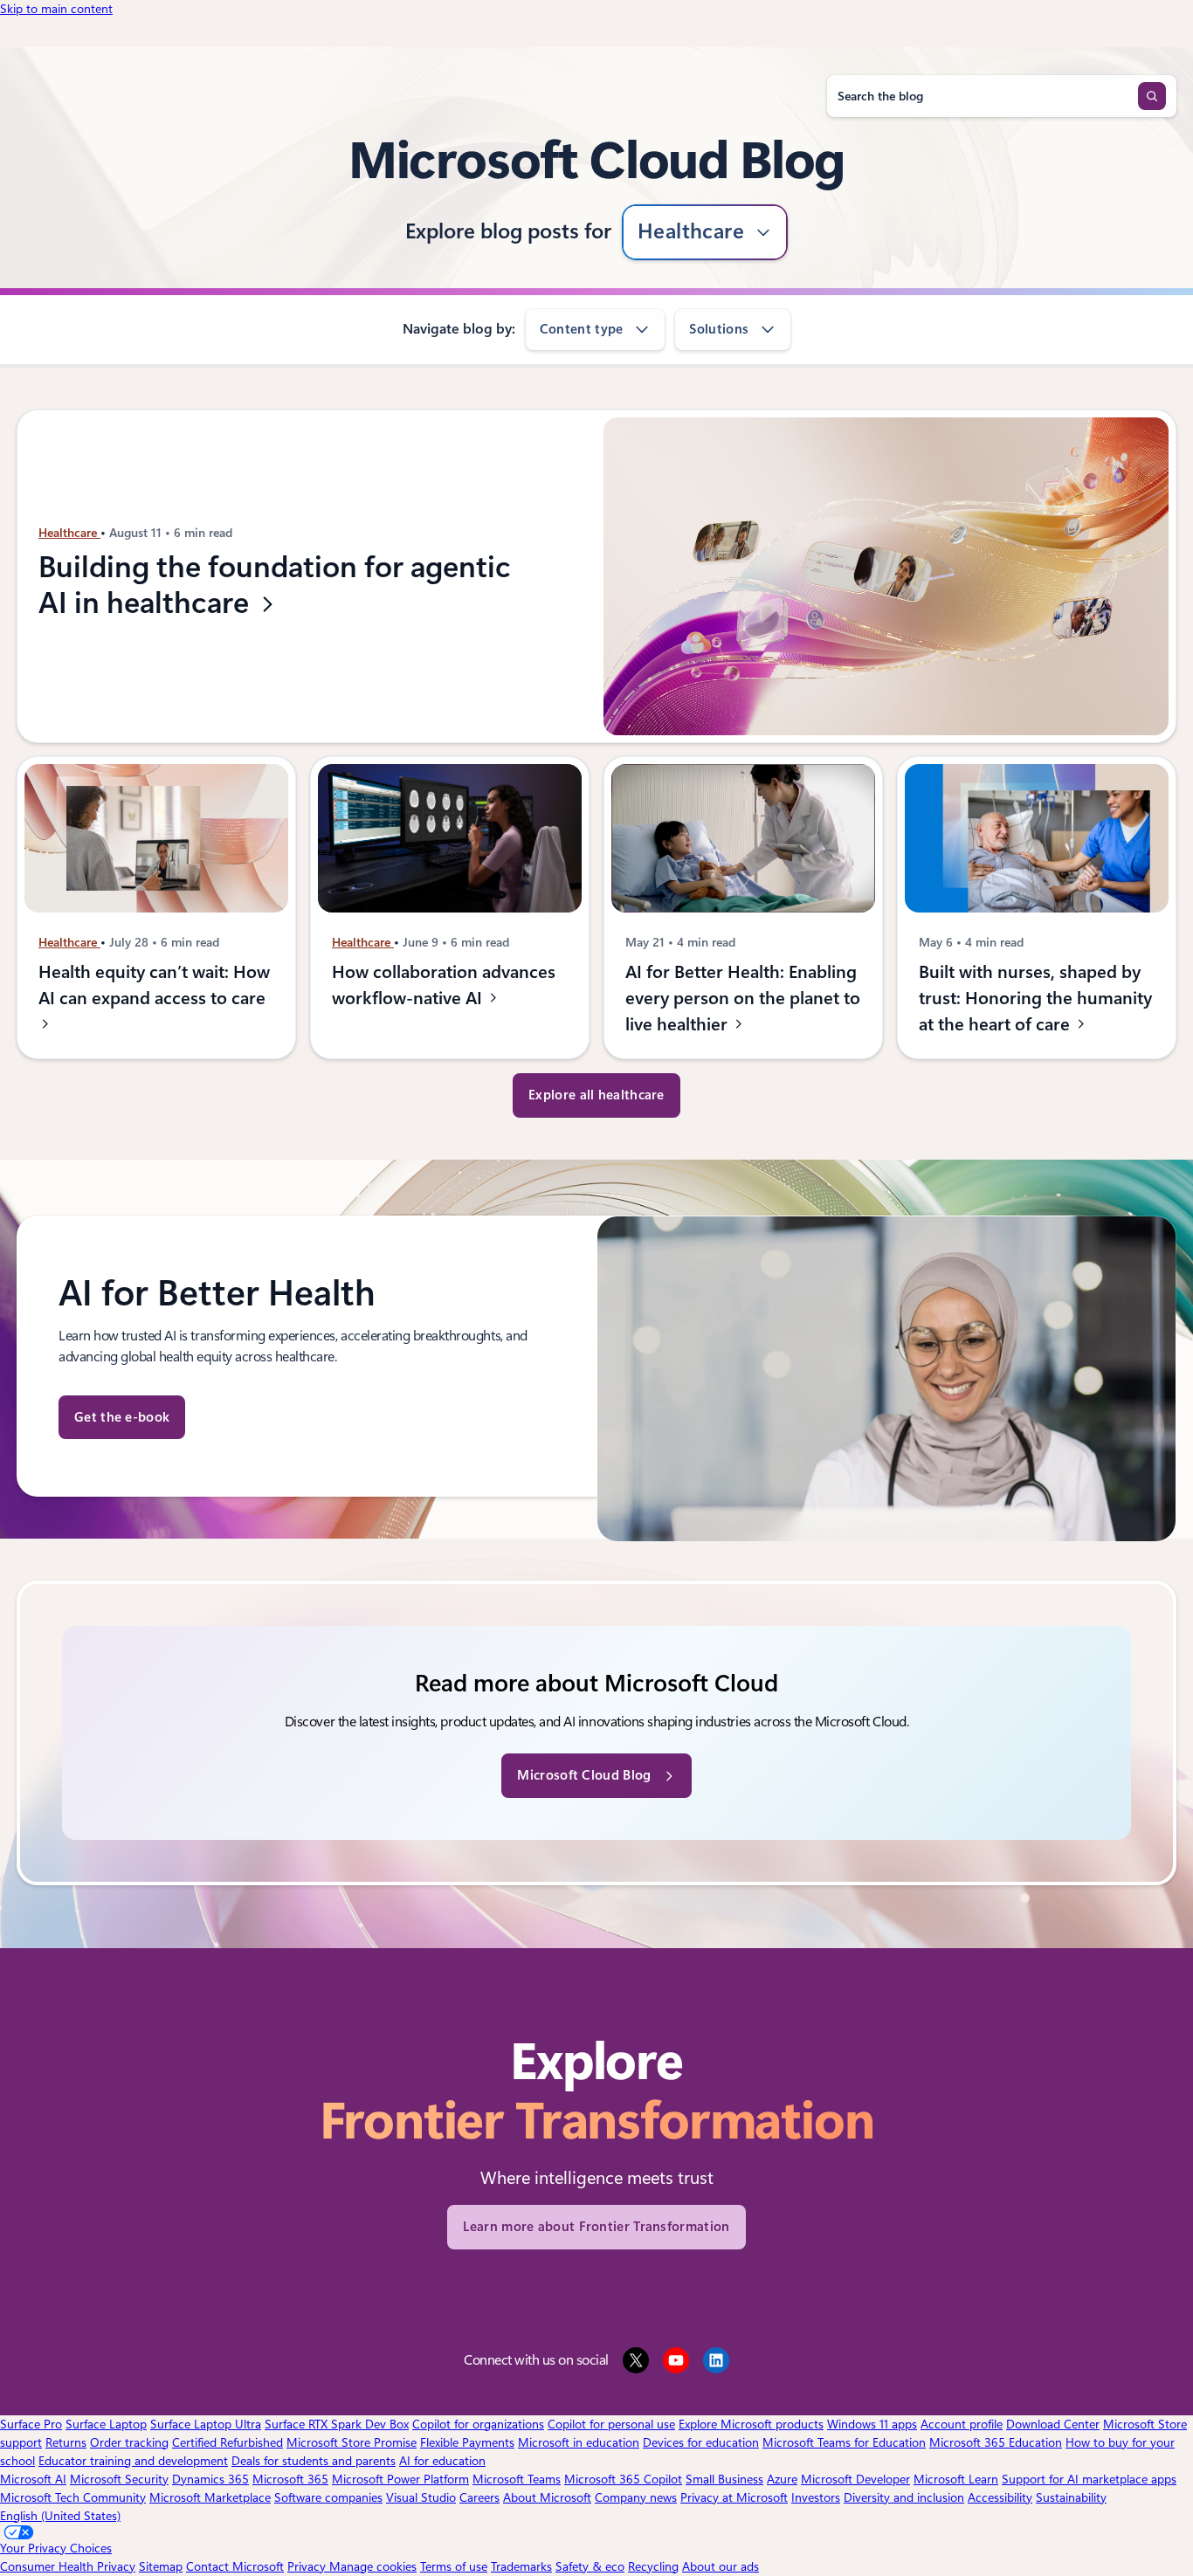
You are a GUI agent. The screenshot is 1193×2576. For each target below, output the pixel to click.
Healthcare (691, 231)
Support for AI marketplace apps (1089, 2479)
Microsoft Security (119, 2479)
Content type (582, 329)
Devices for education (701, 2442)
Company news (636, 2497)
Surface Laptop (106, 2424)
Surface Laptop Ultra (206, 2424)
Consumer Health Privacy (68, 2566)
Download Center (1053, 2424)
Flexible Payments (467, 2442)
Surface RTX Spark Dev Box (337, 2424)
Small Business (724, 2479)
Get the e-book (122, 1417)
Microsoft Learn (956, 2479)
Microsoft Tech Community (73, 2497)
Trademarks (521, 2566)
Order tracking (129, 2442)
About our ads (721, 2566)
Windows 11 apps (872, 2424)
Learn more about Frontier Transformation (596, 2227)
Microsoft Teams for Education (844, 2442)
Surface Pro (31, 2424)
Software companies (328, 2497)
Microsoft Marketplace (210, 2497)
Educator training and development (133, 2461)
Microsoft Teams (517, 2479)
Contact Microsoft (235, 2566)
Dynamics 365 (210, 2479)
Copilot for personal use (611, 2424)
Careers (479, 2497)
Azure (782, 2479)
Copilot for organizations (478, 2424)
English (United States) (60, 2516)
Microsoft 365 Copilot (623, 2479)
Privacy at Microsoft (734, 2497)
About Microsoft (547, 2497)
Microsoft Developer (855, 2479)
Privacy (308, 2566)
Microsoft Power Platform (400, 2479)
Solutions (719, 329)
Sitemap (161, 2566)
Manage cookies (373, 2566)
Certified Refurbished (228, 2442)
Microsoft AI (33, 2479)
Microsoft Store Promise (352, 2442)
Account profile (962, 2424)
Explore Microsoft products (751, 2424)
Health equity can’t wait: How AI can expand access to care (154, 985)
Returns (66, 2442)
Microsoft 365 (290, 2479)
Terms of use (454, 2566)
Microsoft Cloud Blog (584, 1775)
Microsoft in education (579, 2442)
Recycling (653, 2566)
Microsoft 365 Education (996, 2442)
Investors (816, 2497)
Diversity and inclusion (904, 2497)
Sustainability (1071, 2497)
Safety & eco (590, 2566)
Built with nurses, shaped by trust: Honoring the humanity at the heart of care (1035, 998)
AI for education (442, 2461)
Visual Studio (421, 2497)
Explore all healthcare (596, 1095)
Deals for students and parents (314, 2461)
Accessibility (1000, 2497)
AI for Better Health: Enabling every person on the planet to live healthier (743, 998)
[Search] (1152, 96)
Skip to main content (56, 9)
